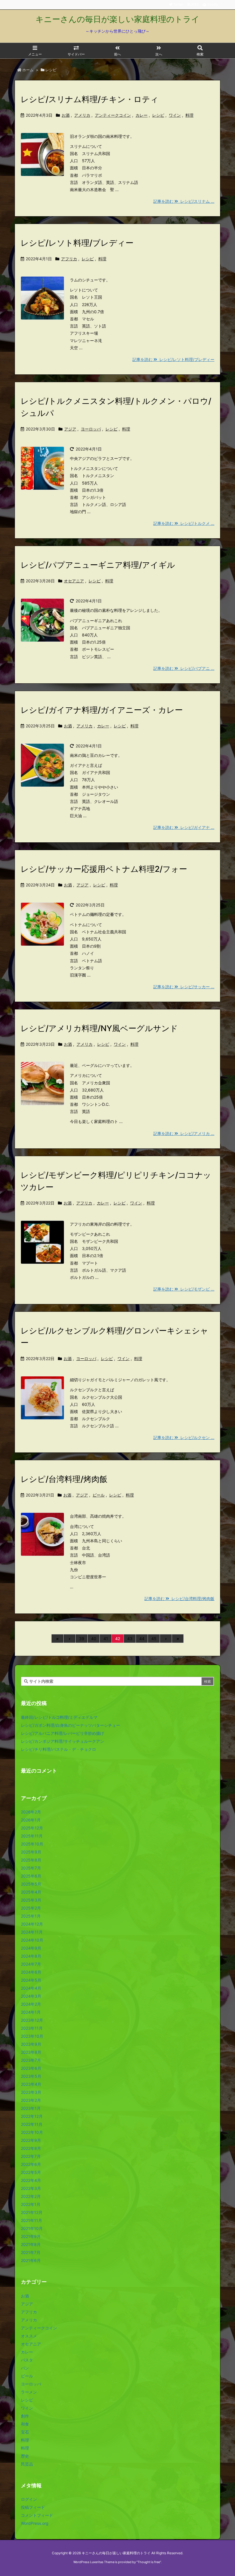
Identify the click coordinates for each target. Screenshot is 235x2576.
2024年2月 (31, 2004)
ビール (99, 1495)
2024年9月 (31, 1948)
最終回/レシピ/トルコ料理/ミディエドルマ (59, 1717)
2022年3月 (31, 2188)
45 (154, 1639)
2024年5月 (31, 1980)
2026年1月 (31, 1820)
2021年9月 (31, 2236)
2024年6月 (31, 1972)
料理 (189, 115)
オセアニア (74, 581)
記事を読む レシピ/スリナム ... (184, 201)
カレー (142, 115)
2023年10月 (32, 2036)
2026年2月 (31, 1812)
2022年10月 (32, 2132)
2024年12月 (32, 1924)
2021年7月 (31, 2252)
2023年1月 (31, 2108)
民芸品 (27, 2464)
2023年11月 (32, 2028)
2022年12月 (32, 2116)
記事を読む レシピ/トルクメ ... (184, 523)
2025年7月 (31, 1868)
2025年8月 (31, 1860)
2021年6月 (31, 2260)
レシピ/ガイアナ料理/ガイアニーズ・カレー (102, 710)
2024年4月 (31, 1988)
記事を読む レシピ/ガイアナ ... (184, 827)
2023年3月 (31, 2092)
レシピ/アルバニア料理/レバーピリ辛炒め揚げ (62, 1733)
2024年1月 (31, 2012)
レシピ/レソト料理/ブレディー (77, 243)
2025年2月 (31, 1908)
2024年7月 (31, 1964)
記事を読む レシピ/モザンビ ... (184, 1289)
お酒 (66, 115)
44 (142, 1639)
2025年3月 (31, 1900)
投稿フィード (33, 2507)
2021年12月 (32, 2212)
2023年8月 (31, 2052)
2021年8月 (31, 2244)
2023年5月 (31, 2076)
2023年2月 (31, 2100)
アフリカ (69, 259)
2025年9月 (31, 1852)
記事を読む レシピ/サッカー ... (184, 987)
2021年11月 (32, 2220)
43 (130, 1639)
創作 (25, 2416)
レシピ (158, 115)
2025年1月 (31, 1916)
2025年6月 (31, 1876)
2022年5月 (31, 2172)
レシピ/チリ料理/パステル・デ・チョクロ (58, 1749)
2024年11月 (32, 1932)
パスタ (27, 2360)
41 (106, 1639)
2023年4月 (31, 2084)
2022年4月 (31, 2180)
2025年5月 (31, 1884)
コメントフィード (37, 2515)
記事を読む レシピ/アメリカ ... (184, 1133)
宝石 (25, 2432)
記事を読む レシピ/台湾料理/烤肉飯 (179, 1598)
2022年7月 (31, 2156)
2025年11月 (32, 1836)
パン (25, 2368)
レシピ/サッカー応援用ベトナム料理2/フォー (104, 869)
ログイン (29, 2499)
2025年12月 (32, 1828)
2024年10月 (32, 1940)
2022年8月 (31, 2148)
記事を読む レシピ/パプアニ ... (184, 668)
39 (82, 1639)
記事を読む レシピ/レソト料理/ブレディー (173, 359)
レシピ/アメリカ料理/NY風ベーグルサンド (99, 1028)
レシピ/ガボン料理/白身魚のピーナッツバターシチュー (70, 1725)
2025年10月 (32, 1844)
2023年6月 (31, 2068)
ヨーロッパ (91, 429)
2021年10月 (32, 2228)
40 (94, 1639)
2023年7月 (31, 2060)
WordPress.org (35, 2523)
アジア (70, 429)
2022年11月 (32, 2124)
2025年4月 (31, 1892)
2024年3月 (31, 1996)
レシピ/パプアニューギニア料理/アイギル (98, 565)
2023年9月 (31, 2044)
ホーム (28, 70)
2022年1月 (31, 2204)
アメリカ (82, 115)
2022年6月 (31, 2164)
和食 (25, 2424)
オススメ (29, 2336)
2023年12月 (32, 2020)
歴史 (25, 2456)
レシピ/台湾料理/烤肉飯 (64, 1479)
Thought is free (149, 2562)
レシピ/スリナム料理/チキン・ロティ (90, 99)
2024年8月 (31, 1956)
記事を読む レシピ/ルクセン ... (184, 1437)
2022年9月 (31, 2140)
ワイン (175, 115)
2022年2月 (31, 2196)
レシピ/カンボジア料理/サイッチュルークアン (62, 1741)
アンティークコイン (113, 115)
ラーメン (29, 2392)
